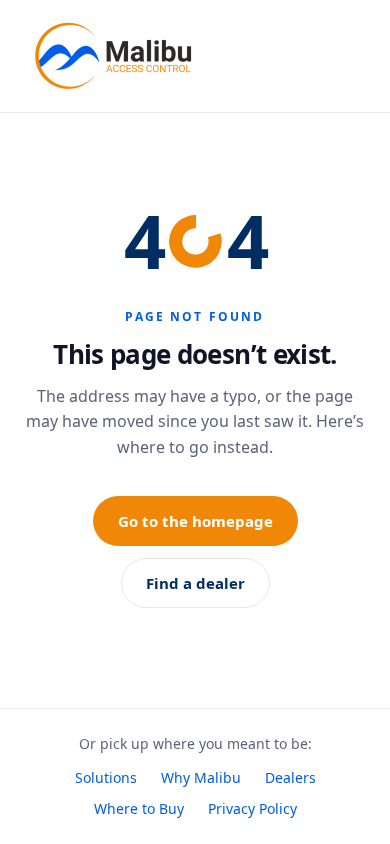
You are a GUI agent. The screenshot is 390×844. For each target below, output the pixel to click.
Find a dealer (195, 583)
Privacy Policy (252, 808)
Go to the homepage (195, 521)
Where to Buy (139, 808)
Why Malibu (201, 777)
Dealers (290, 777)
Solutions (106, 777)
